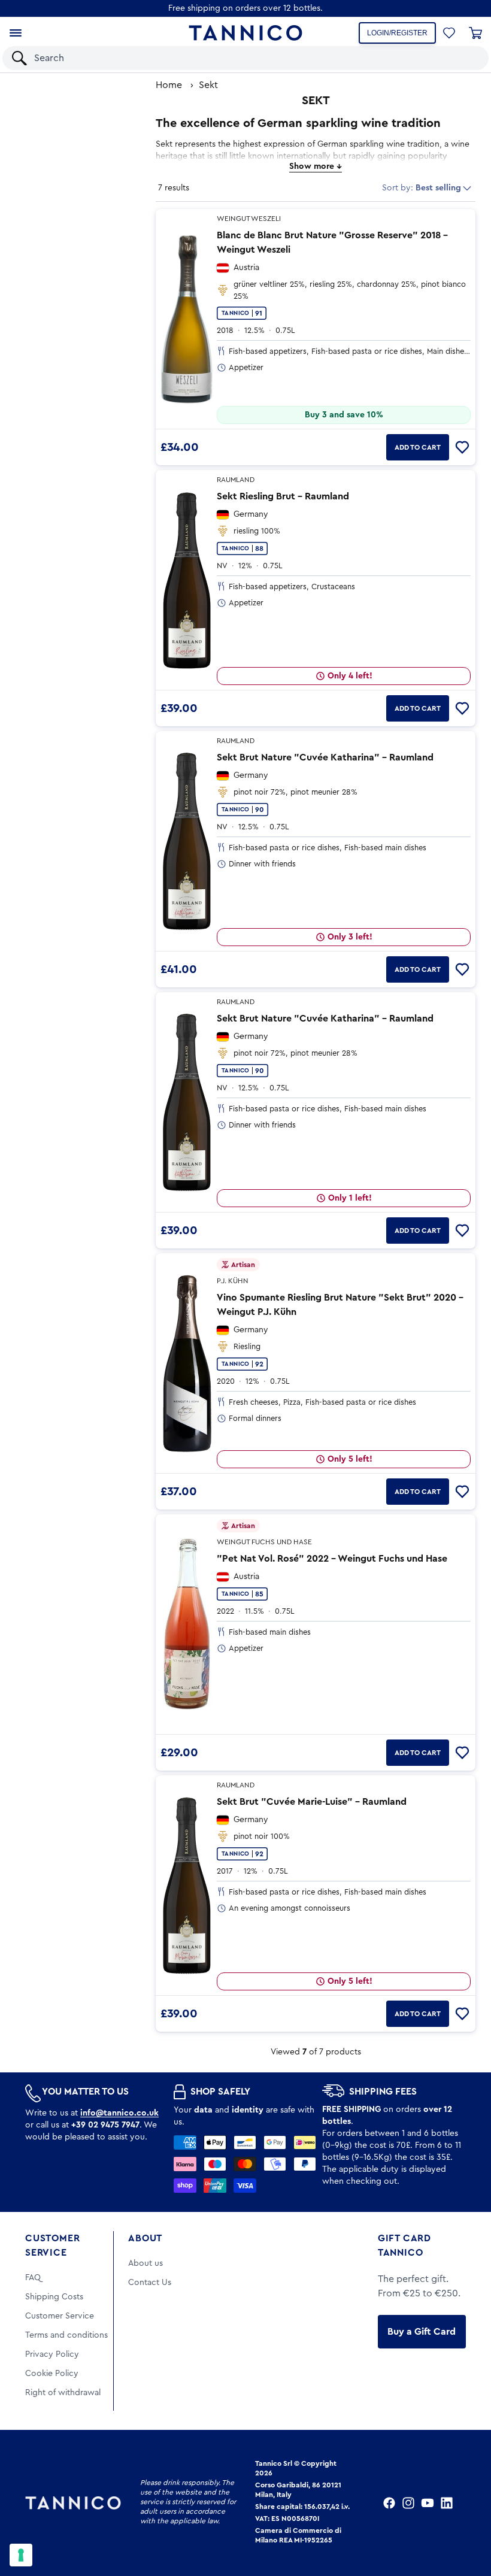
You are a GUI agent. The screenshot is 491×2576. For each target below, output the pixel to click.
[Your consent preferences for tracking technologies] (21, 2555)
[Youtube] (428, 2503)
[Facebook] (389, 2503)
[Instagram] (408, 2503)
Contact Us (150, 2283)
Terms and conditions (66, 2335)
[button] (464, 58)
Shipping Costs (54, 2297)
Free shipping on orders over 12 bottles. (245, 8)
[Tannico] (245, 33)
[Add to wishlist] (462, 447)
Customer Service (52, 2245)
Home (169, 85)
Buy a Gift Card (422, 2332)
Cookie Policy (52, 2374)
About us (146, 2263)
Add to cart (418, 447)
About (145, 2238)
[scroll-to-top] (466, 2517)
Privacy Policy (52, 2354)
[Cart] (475, 33)
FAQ (33, 2278)
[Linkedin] (447, 2503)
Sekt (208, 85)
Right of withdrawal (63, 2393)
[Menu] (16, 33)
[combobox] (235, 58)
